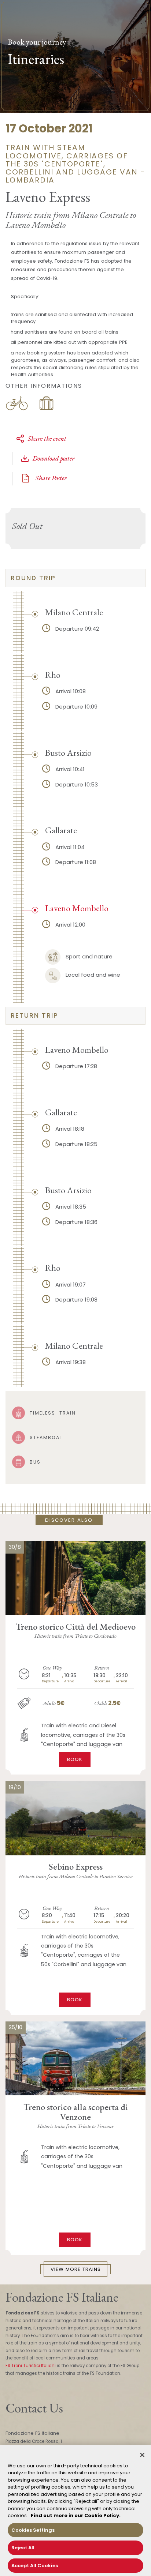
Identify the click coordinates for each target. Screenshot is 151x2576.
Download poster (54, 458)
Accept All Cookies (35, 2566)
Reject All (23, 2548)
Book (75, 1759)
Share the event (47, 438)
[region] (75, 2510)
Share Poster (50, 478)
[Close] (142, 2455)
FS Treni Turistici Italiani (31, 2366)
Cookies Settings (33, 2530)
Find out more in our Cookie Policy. (76, 2515)
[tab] (75, 578)
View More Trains (76, 2269)
